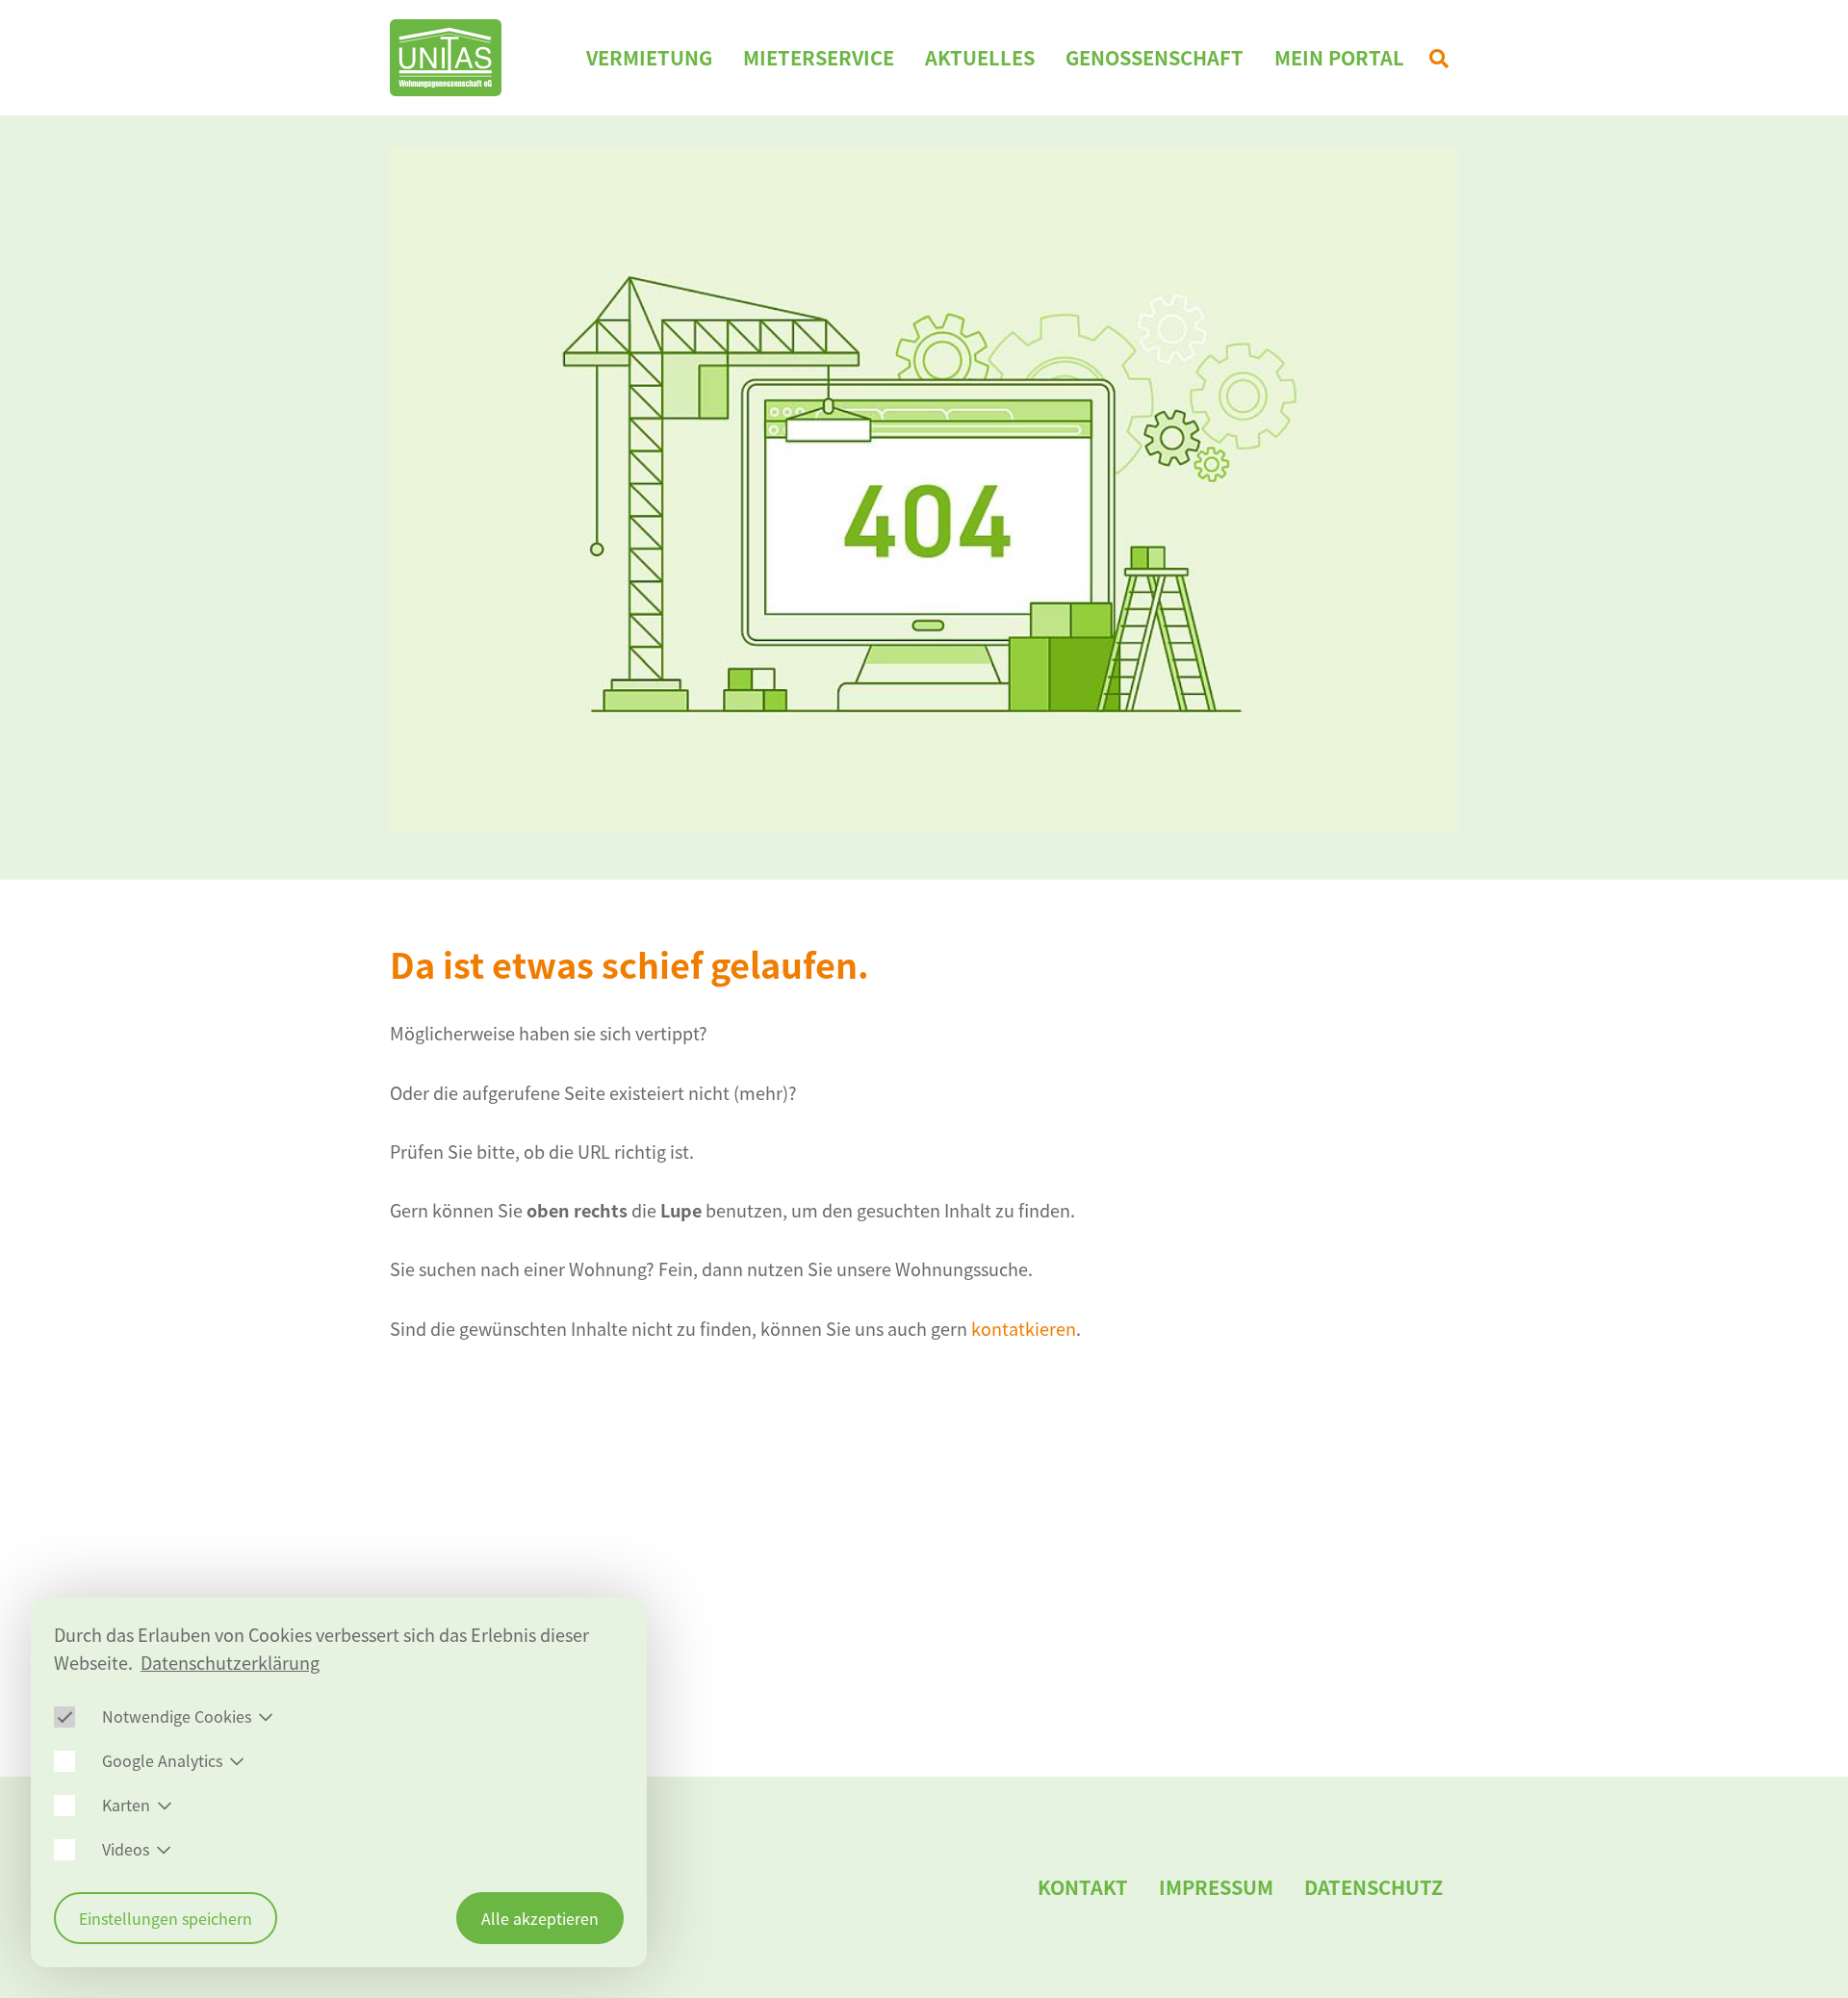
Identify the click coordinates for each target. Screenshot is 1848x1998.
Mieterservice (819, 57)
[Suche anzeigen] (1439, 58)
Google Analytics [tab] (162, 1760)
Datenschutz (1373, 1887)
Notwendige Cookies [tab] (177, 1716)
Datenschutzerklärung (230, 1663)
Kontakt (1083, 1887)
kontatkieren (1024, 1329)
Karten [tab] (126, 1805)
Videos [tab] (126, 1849)
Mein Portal (1339, 57)
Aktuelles (980, 57)
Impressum (1216, 1887)
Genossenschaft (1155, 57)
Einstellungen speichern (166, 1918)
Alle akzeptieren (540, 1918)
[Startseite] (446, 58)
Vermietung (649, 57)
